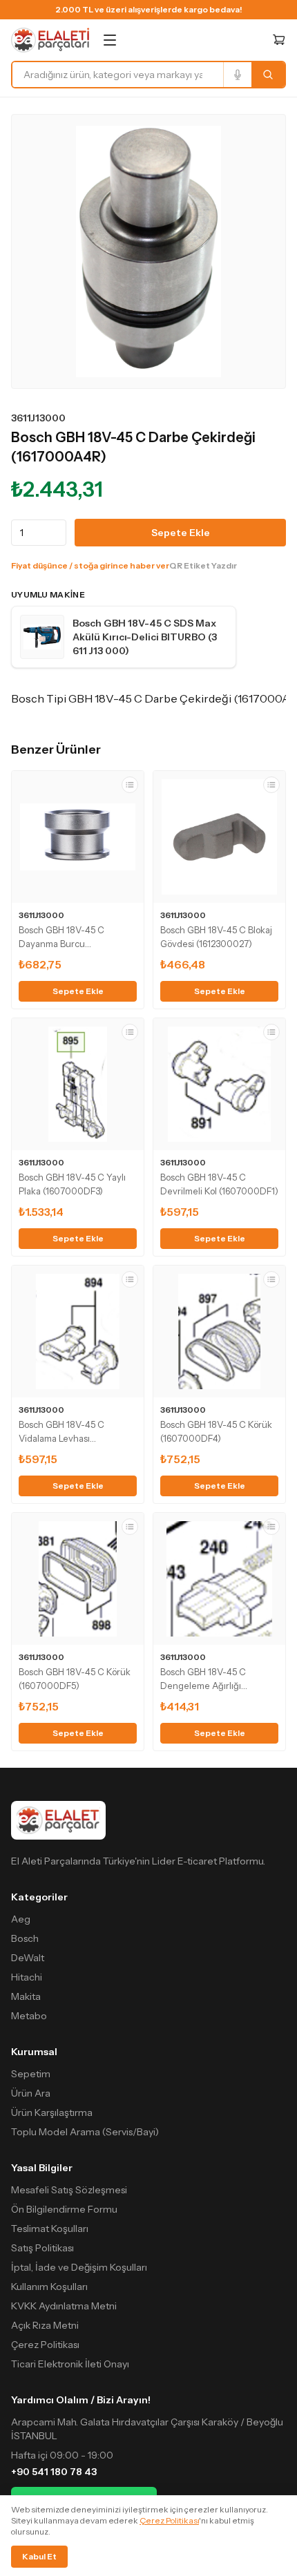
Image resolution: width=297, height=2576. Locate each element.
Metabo (29, 2016)
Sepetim (31, 2074)
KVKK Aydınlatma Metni (64, 2306)
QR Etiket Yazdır (203, 565)
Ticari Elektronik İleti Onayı (70, 2364)
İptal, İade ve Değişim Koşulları (79, 2267)
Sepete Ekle (181, 533)
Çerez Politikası (45, 2345)
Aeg (21, 1919)
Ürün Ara (31, 2093)
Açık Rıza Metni (45, 2325)
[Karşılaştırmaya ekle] (130, 785)
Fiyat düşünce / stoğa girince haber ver (90, 565)
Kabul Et (39, 2556)
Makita (26, 1996)
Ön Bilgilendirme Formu (64, 2209)
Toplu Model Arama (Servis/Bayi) (85, 2132)
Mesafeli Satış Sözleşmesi (69, 2190)
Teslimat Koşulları (50, 2229)
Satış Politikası (42, 2248)
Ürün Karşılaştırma (52, 2112)
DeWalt (28, 1958)
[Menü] (110, 40)
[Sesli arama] (237, 75)
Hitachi (27, 1977)
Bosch (25, 1938)
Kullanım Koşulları (49, 2287)
